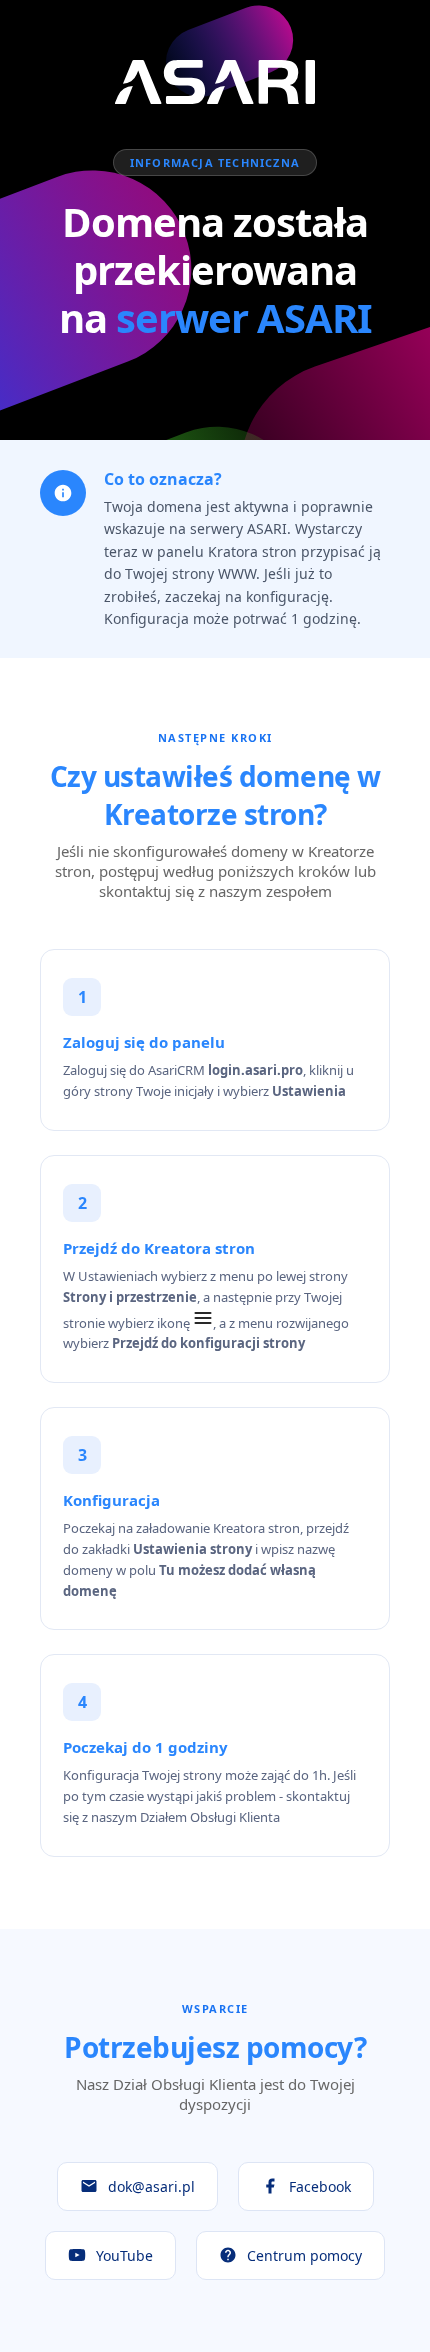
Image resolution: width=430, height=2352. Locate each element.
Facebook (320, 2186)
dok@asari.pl (151, 2186)
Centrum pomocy (304, 2255)
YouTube (124, 2255)
